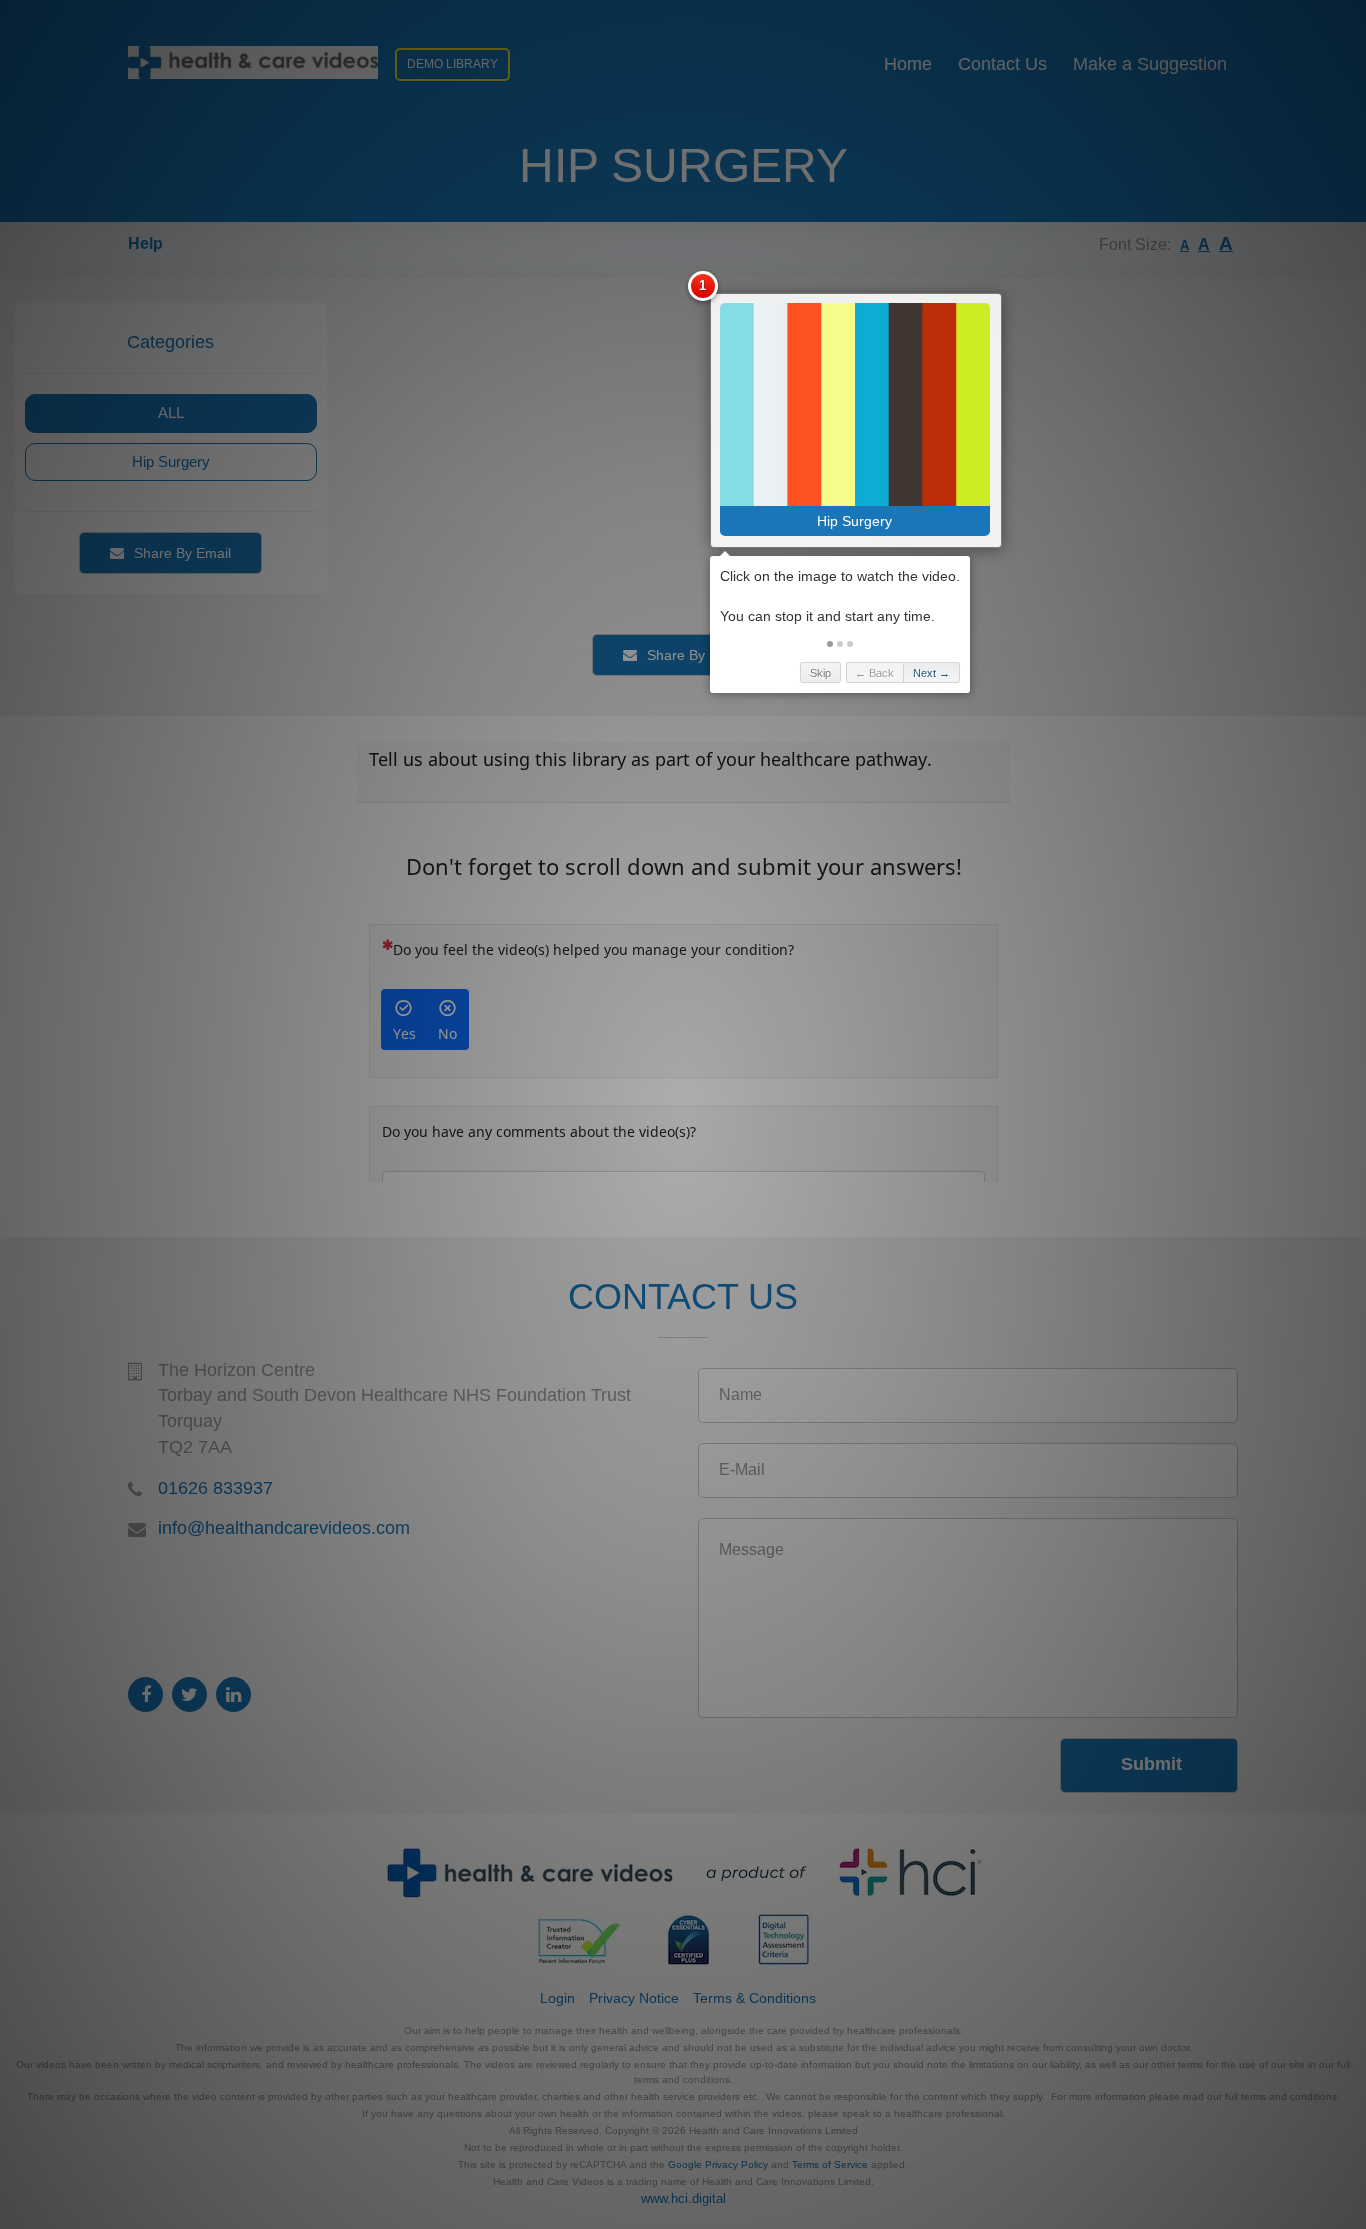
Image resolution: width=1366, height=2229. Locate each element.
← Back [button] (874, 673)
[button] (830, 644)
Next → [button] (931, 673)
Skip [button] (820, 673)
